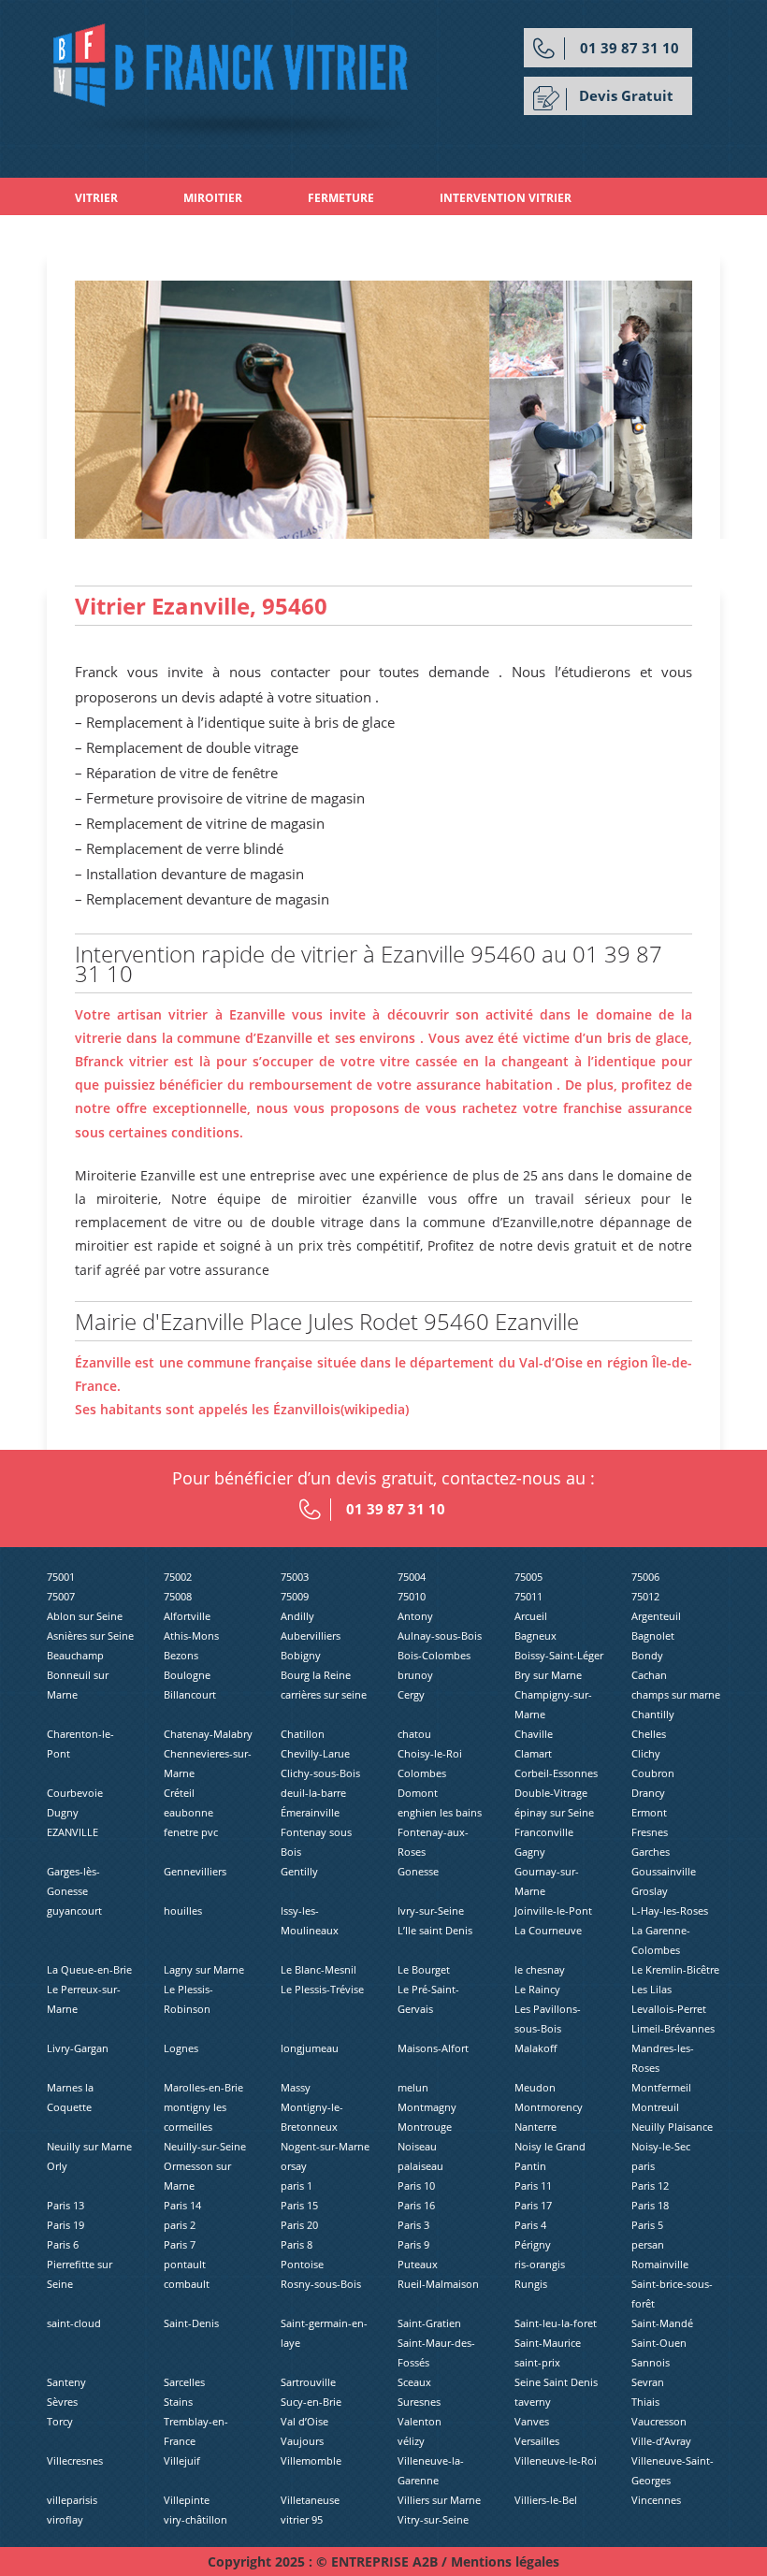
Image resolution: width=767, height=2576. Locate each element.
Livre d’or (261, 235)
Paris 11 (533, 2185)
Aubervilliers (311, 1635)
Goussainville (664, 1871)
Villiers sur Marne (439, 2500)
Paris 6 (63, 2244)
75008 (178, 1596)
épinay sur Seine (554, 1812)
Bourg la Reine (316, 1675)
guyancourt (74, 1910)
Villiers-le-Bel (546, 2500)
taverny (533, 2402)
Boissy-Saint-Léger (559, 1655)
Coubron (653, 1773)
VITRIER (96, 198)
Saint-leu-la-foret (556, 2323)
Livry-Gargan (78, 2048)
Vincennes (656, 2500)
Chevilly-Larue (315, 1753)
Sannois (651, 2362)
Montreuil (655, 2107)
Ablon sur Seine (85, 1616)
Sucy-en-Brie (311, 2402)
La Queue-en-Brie (89, 1969)
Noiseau (417, 2146)
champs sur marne (676, 1694)
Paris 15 (299, 2205)
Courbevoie (75, 1793)
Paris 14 (182, 2205)
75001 (61, 1577)
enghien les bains (440, 1812)
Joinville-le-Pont (553, 1910)
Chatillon (303, 1734)
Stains (178, 2402)
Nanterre (535, 2127)
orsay (294, 2166)
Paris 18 (650, 2205)
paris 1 (297, 2185)
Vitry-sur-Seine (433, 2519)
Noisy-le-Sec (661, 2146)
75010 (412, 1596)
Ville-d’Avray (661, 2441)
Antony (415, 1616)
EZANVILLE (72, 1832)
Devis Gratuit (626, 95)
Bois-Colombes (434, 1655)
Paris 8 (297, 2244)
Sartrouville (308, 2382)
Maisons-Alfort (433, 2048)
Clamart (533, 1753)
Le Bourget (424, 1969)
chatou (414, 1734)
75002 (178, 1577)
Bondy (647, 1655)
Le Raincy (537, 1989)
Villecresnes (75, 2460)
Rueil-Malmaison (438, 2284)
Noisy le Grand (550, 2146)
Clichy (646, 1753)
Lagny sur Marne (204, 1969)
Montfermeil (661, 2087)
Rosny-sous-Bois (321, 2284)
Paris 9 (413, 2244)
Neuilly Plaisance (672, 2127)
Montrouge (425, 2127)
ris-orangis (540, 2264)
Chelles (649, 1734)
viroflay (65, 2519)
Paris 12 (650, 2185)
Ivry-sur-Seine (431, 1910)
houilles (183, 1910)
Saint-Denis (191, 2323)
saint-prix (537, 2362)
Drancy (648, 1793)
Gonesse (418, 1871)
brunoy (415, 1675)
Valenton (420, 2421)
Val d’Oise (304, 2421)
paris (643, 2166)
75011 (528, 1596)
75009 (295, 1596)
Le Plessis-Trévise (322, 1989)
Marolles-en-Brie (203, 2087)
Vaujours (302, 2441)
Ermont (649, 1812)
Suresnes (419, 2402)
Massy (296, 2087)
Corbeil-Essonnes (556, 1773)
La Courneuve (548, 1930)
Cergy (411, 1694)
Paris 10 (416, 2185)
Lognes (181, 2048)
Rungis (531, 2284)
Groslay (650, 1891)
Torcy (60, 2421)
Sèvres (62, 2402)
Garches (651, 1852)
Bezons (181, 1655)
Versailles (537, 2441)
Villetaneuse (310, 2500)
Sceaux (414, 2382)
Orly (57, 2166)
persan (648, 2244)
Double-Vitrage (551, 1793)
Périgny (533, 2244)
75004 (412, 1577)
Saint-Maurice (548, 2343)
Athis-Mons (191, 1635)
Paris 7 (180, 2244)
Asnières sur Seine (90, 1635)
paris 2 (180, 2225)
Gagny (530, 1852)
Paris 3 (413, 2225)
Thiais (645, 2402)
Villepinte (187, 2500)
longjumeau (310, 2048)
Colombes (422, 1773)
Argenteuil (656, 1616)
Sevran (648, 2382)
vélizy (411, 2441)
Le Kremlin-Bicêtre (675, 1969)
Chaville (534, 1734)
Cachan (649, 1675)
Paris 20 (299, 2225)
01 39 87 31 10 (630, 48)
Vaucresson (659, 2421)
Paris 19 (65, 2225)
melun (413, 2087)
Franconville (544, 1832)
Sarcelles (184, 2382)
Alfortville (187, 1616)
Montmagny (427, 2107)
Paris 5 (647, 2225)
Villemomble (311, 2460)
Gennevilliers (195, 1871)
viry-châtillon (195, 2519)
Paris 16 (416, 2205)
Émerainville (310, 1812)
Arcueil (531, 1616)
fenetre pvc (191, 1832)
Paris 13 (65, 2205)
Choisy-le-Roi (430, 1753)
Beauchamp (75, 1655)
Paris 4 (530, 2225)
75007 (61, 1596)
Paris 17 (533, 2205)
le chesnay (540, 1969)
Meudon (535, 2087)
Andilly (297, 1616)
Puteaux (418, 2264)
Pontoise (302, 2264)
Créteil (179, 1793)
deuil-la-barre (313, 1793)
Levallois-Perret (669, 2009)
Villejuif (182, 2460)
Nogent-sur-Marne (325, 2146)
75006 (645, 1577)
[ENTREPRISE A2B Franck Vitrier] (233, 80)
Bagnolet (653, 1635)
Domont (418, 1793)
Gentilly (299, 1871)
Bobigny (301, 1655)
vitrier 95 (302, 2519)
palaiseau (420, 2166)
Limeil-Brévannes (673, 2028)
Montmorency (549, 2107)
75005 (528, 1577)
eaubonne (188, 1812)
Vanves (532, 2421)
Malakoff (535, 2048)
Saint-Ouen (659, 2343)
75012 (645, 1596)
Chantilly (653, 1714)
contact (385, 235)
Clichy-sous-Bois (320, 1773)
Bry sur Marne (548, 1675)
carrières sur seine (324, 1694)
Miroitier (213, 198)
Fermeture (341, 198)
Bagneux (535, 1635)
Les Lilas (651, 1989)
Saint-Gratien (429, 2323)
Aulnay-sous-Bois (440, 1635)
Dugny (63, 1812)
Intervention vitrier (506, 198)
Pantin (530, 2166)
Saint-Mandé (662, 2323)
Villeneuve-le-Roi (556, 2460)
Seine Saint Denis (556, 2382)
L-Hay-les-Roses (670, 1910)
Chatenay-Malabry (208, 1734)
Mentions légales (505, 2562)
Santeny (66, 2382)
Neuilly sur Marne (89, 2146)
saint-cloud (74, 2323)
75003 (295, 1577)
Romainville (660, 2264)
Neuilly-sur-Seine (205, 2146)
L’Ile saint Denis (435, 1930)
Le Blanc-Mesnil (318, 1969)
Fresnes (650, 1832)
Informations (120, 235)
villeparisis (72, 2500)
